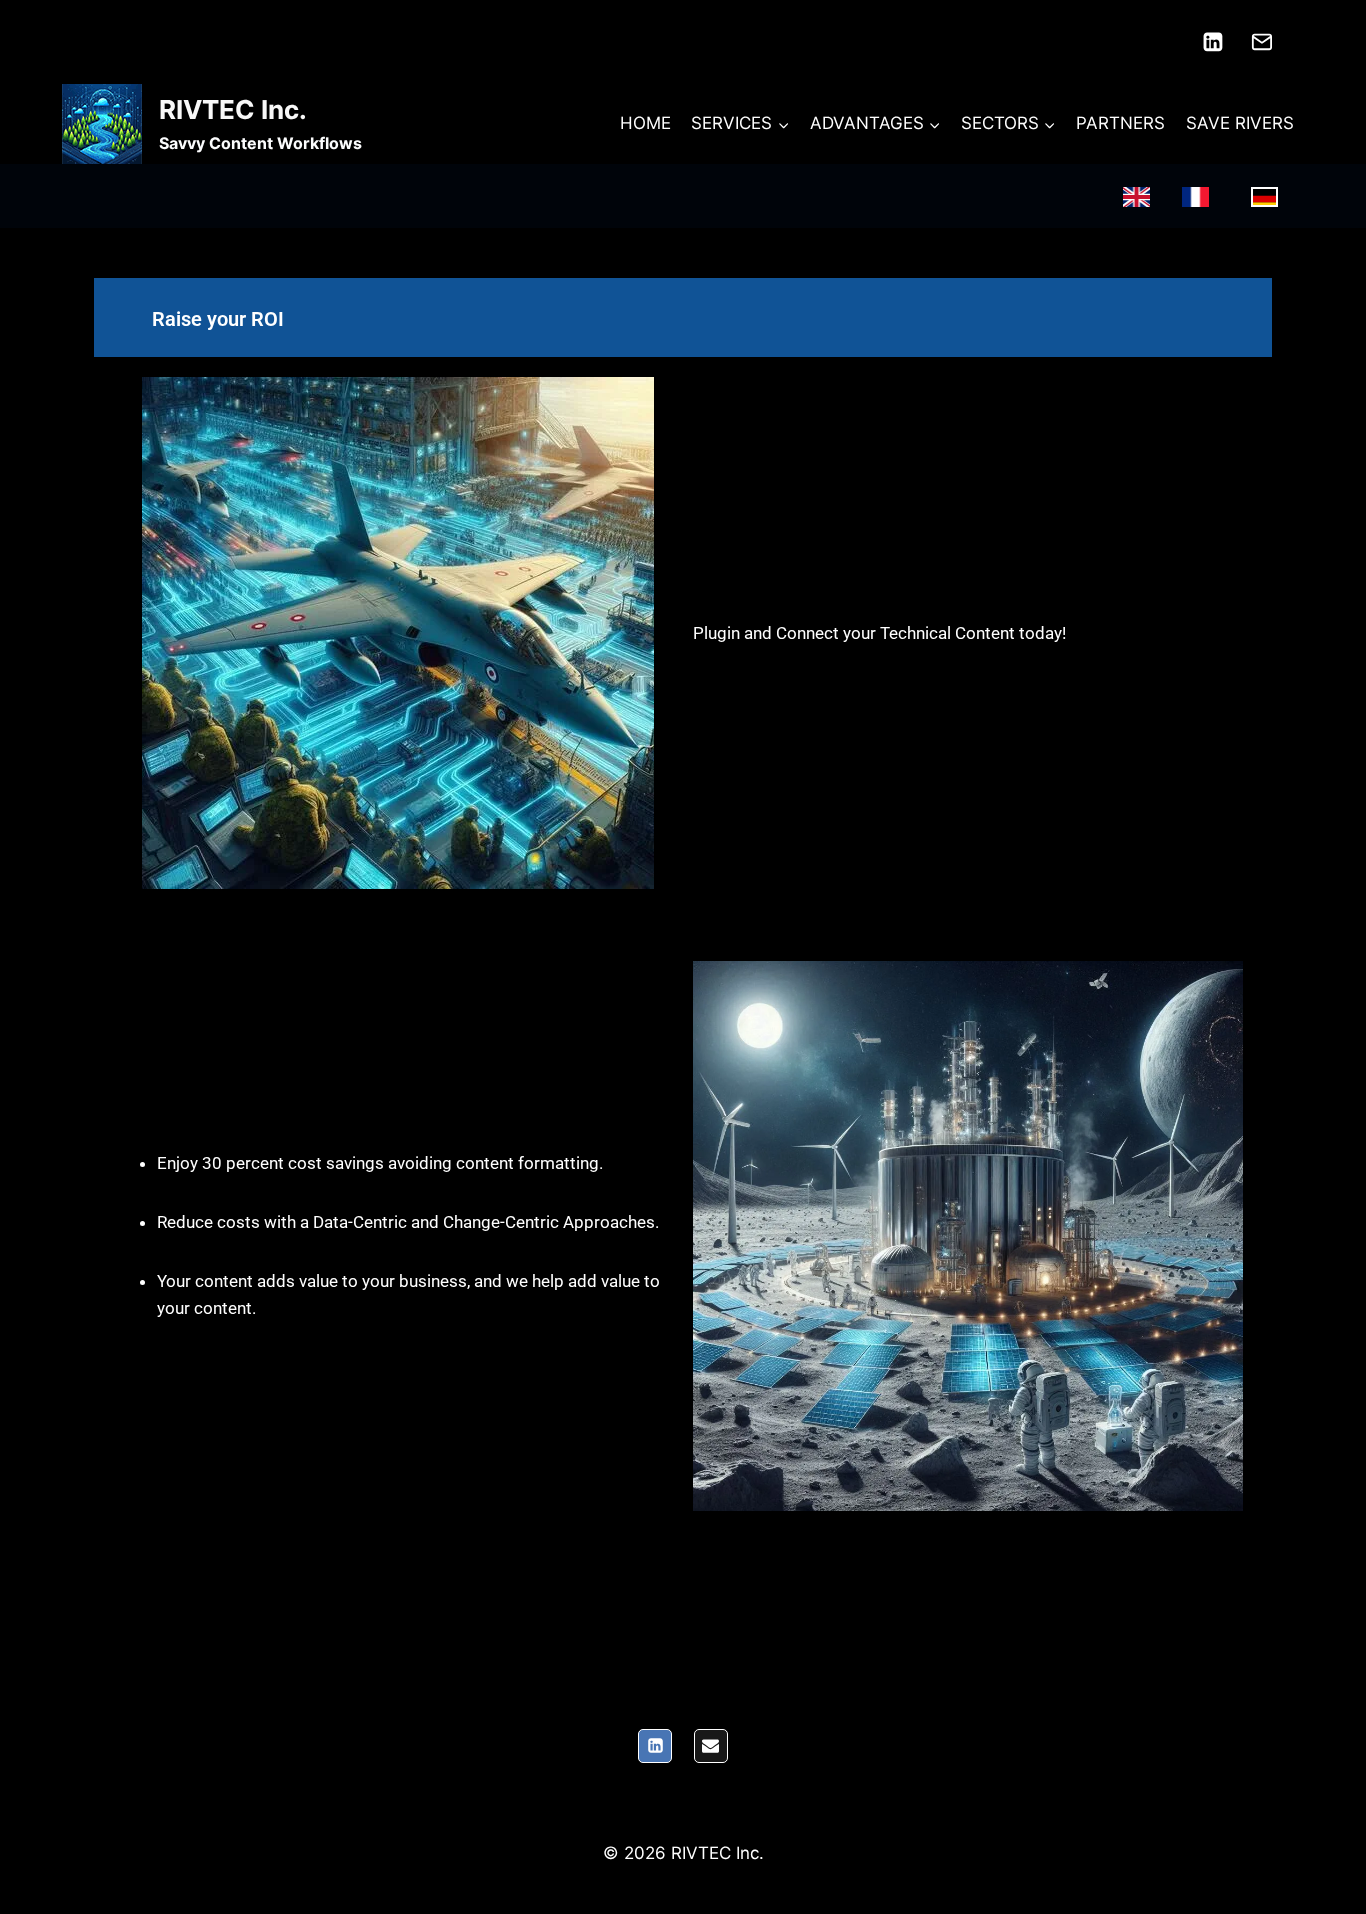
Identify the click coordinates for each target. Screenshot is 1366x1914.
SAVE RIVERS (1240, 123)
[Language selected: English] (1210, 197)
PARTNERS (1120, 123)
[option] (1200, 197)
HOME (645, 123)
